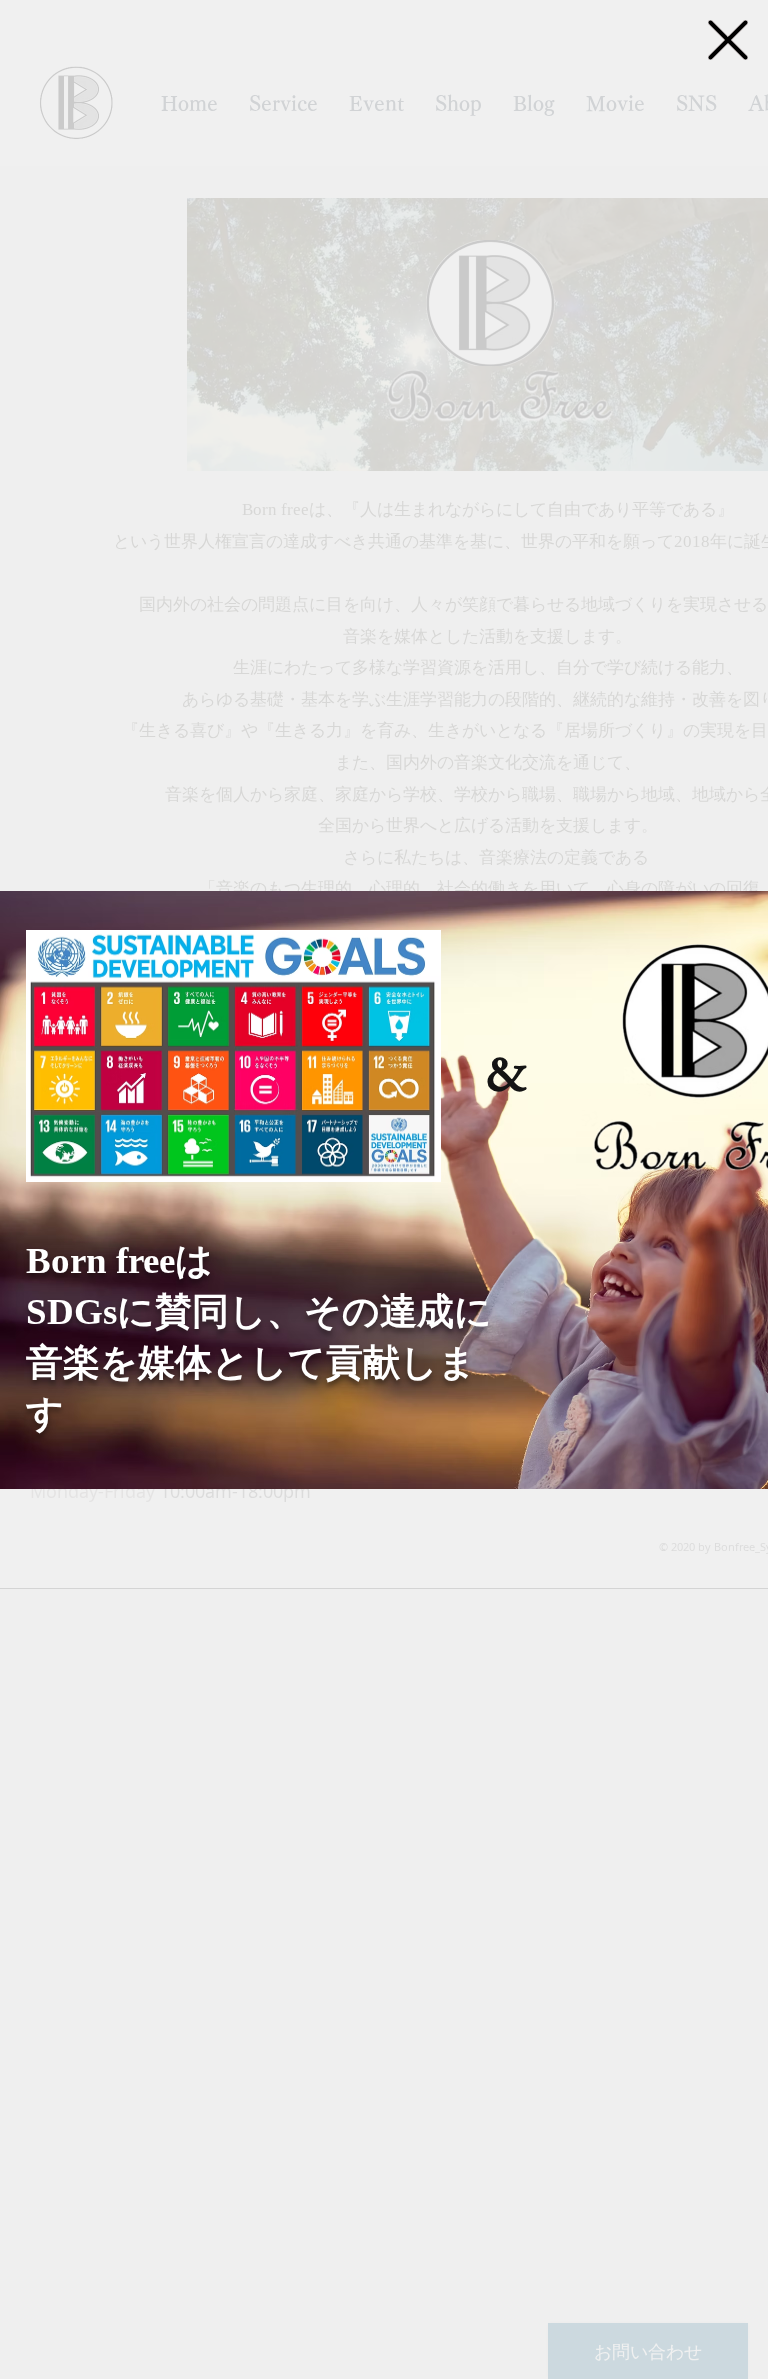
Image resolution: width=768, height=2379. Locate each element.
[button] (728, 40)
